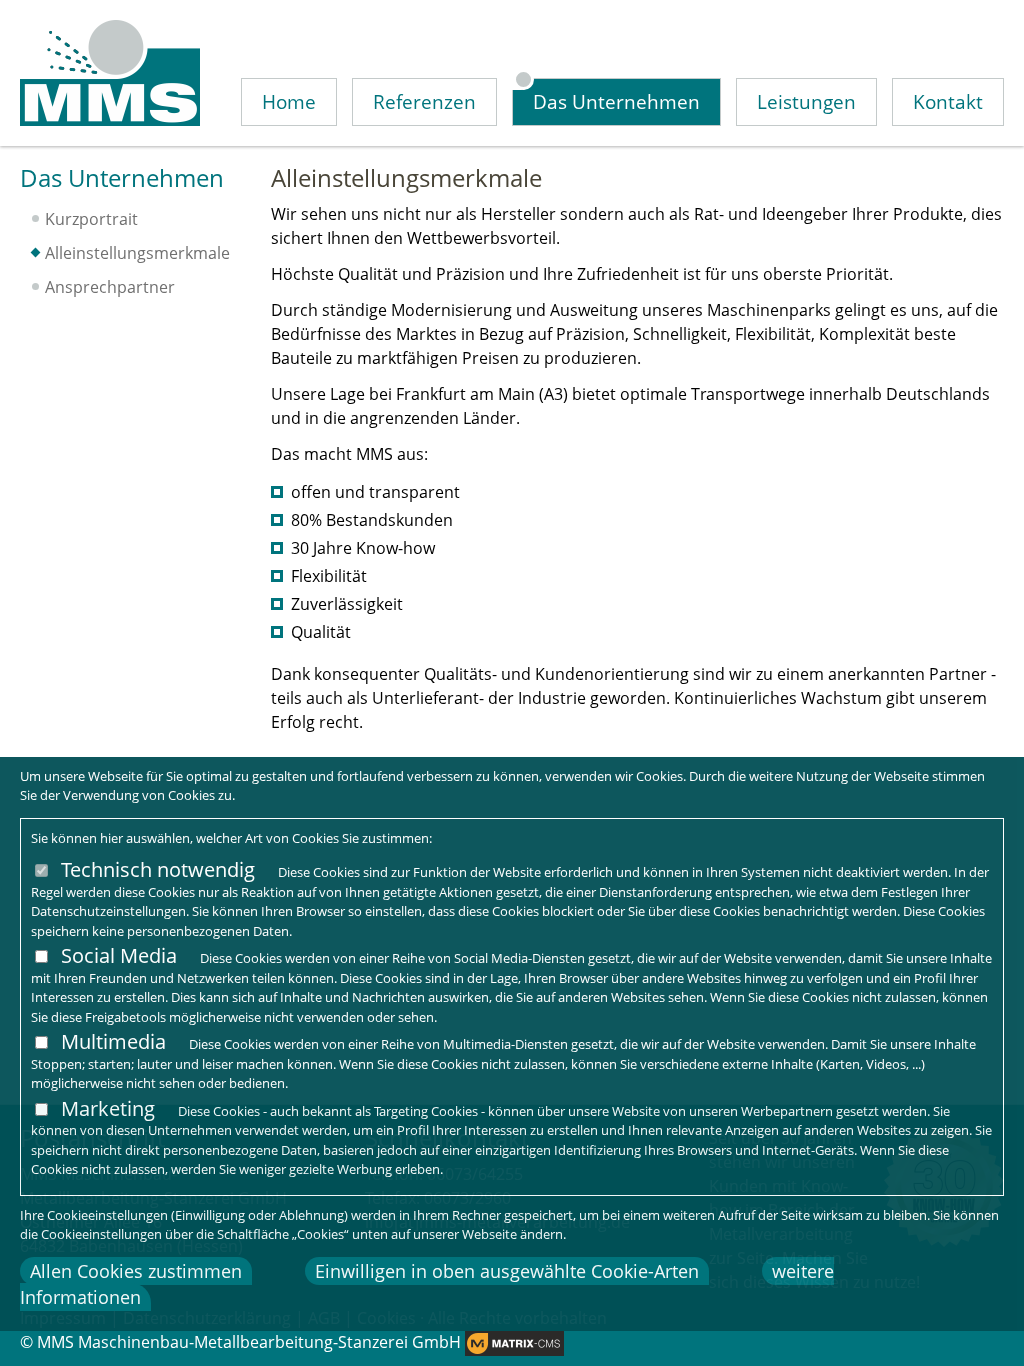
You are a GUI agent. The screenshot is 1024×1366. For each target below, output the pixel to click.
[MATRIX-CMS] (514, 1343)
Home (289, 101)
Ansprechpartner (110, 287)
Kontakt (948, 101)
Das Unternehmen (616, 101)
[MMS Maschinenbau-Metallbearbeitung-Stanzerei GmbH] (110, 73)
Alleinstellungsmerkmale (137, 253)
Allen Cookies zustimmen (136, 1271)
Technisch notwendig (158, 869)
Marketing (108, 1108)
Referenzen (424, 101)
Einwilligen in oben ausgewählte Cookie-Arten (507, 1271)
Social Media (119, 955)
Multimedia (113, 1041)
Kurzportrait (91, 219)
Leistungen (806, 101)
